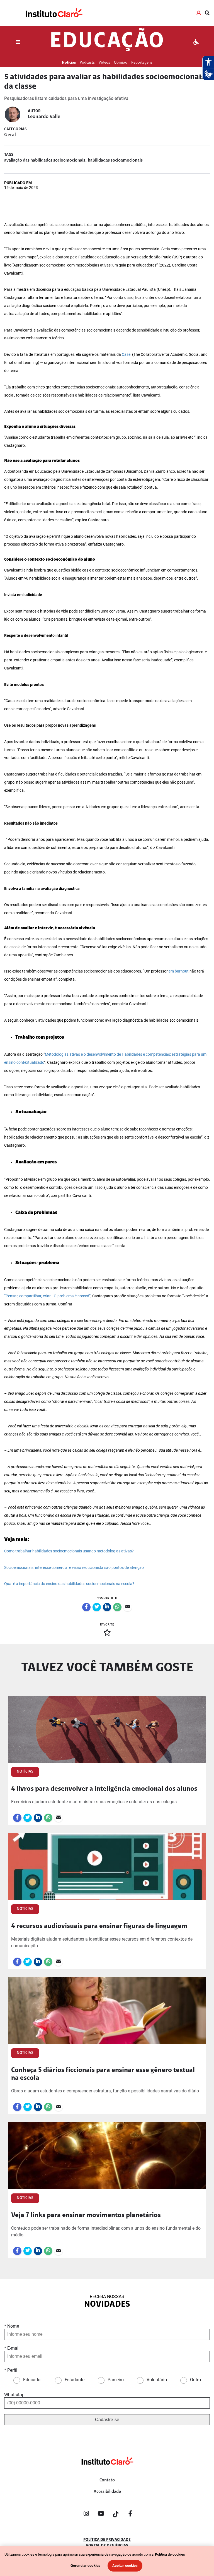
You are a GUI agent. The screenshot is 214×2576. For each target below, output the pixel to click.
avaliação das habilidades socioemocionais (45, 160)
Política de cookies (170, 2554)
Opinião (121, 63)
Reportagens (142, 63)
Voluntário (157, 2380)
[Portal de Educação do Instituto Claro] (107, 2470)
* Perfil (11, 2370)
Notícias (69, 63)
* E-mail (12, 2348)
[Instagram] (86, 2515)
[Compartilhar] (86, 1607)
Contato (107, 2480)
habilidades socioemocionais (115, 160)
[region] (107, 2561)
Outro (195, 2380)
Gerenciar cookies (85, 2566)
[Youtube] (101, 2515)
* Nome (12, 2326)
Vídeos (104, 63)
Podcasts (87, 63)
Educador (32, 2380)
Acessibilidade (107, 2492)
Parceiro (116, 2380)
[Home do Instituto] (54, 13)
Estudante (75, 2380)
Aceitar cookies (125, 2566)
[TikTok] (116, 2515)
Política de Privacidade (107, 2540)
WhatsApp (14, 2395)
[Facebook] (130, 2515)
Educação (107, 42)
